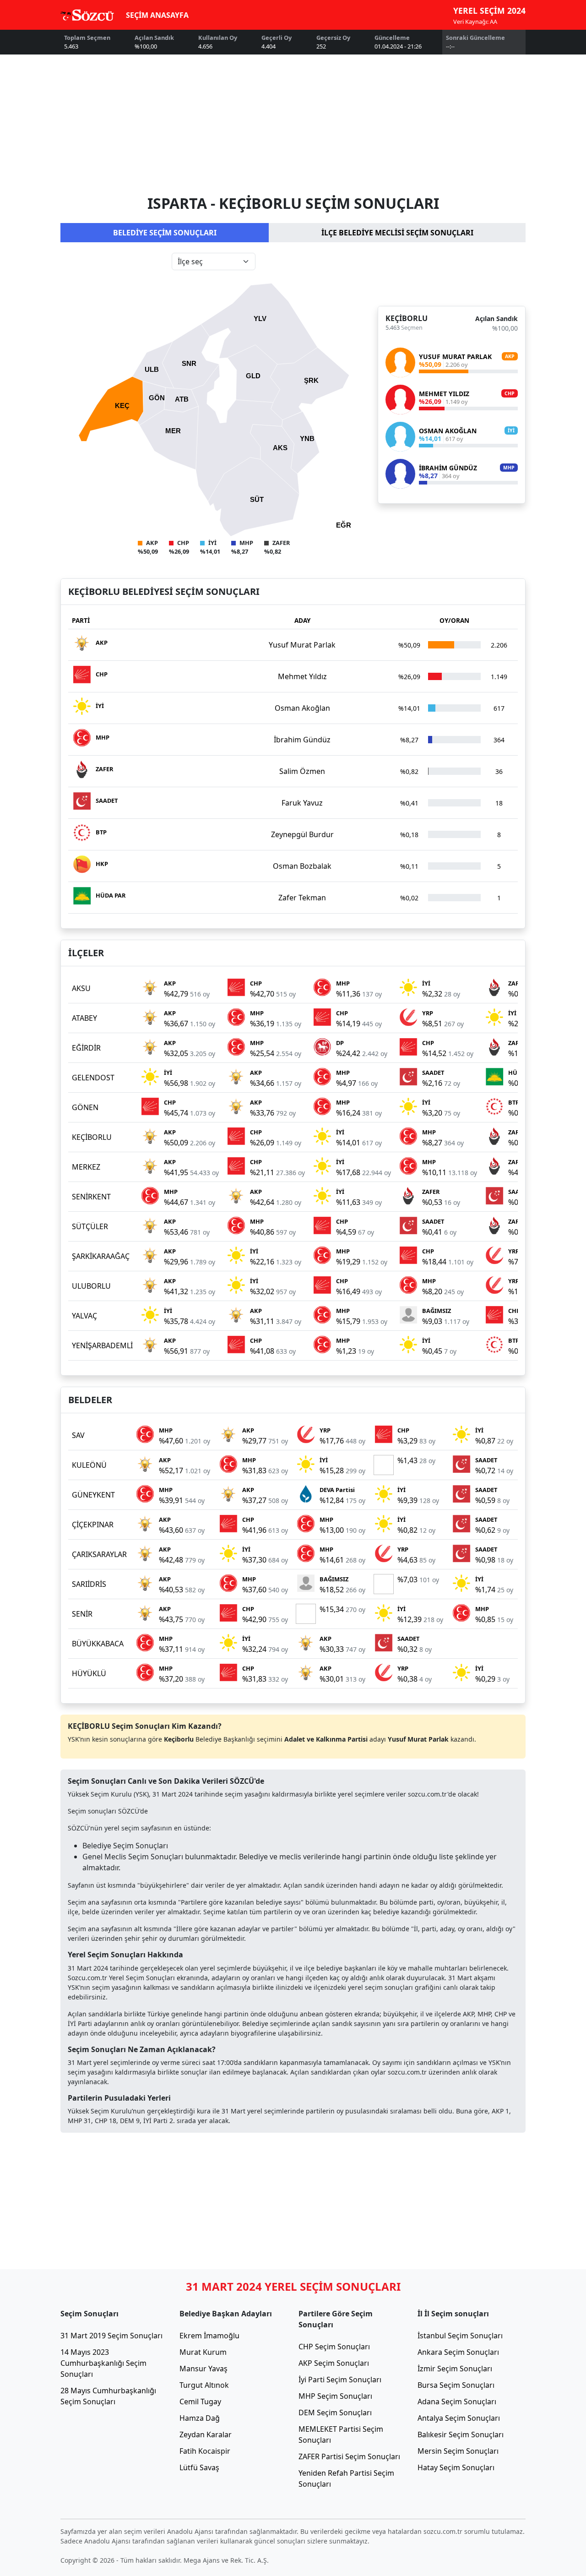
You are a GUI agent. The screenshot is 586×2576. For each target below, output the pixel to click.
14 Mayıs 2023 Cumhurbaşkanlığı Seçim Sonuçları (103, 2363)
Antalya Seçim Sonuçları (459, 2418)
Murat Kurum (203, 2352)
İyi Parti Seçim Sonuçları (340, 2380)
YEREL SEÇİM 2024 (489, 11)
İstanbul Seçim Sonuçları (460, 2336)
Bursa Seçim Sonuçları (456, 2385)
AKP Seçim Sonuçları (334, 2363)
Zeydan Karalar (206, 2434)
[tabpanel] (293, 404)
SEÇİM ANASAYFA (157, 15)
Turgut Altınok (204, 2385)
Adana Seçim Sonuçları (457, 2402)
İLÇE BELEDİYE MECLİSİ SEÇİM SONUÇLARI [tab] (397, 233)
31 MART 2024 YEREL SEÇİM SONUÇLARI (293, 2286)
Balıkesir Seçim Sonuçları (461, 2434)
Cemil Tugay (200, 2402)
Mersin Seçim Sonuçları (458, 2451)
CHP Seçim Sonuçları (334, 2347)
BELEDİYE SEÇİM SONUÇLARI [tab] (165, 233)
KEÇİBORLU (407, 318)
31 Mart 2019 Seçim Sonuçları (111, 2336)
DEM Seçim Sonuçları (335, 2413)
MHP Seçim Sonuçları (335, 2396)
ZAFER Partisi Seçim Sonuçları (349, 2456)
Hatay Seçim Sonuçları (456, 2467)
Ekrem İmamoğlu (209, 2336)
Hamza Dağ (200, 2418)
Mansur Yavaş (203, 2369)
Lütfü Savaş (199, 2467)
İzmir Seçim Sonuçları (455, 2369)
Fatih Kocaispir (205, 2451)
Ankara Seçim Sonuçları (458, 2352)
